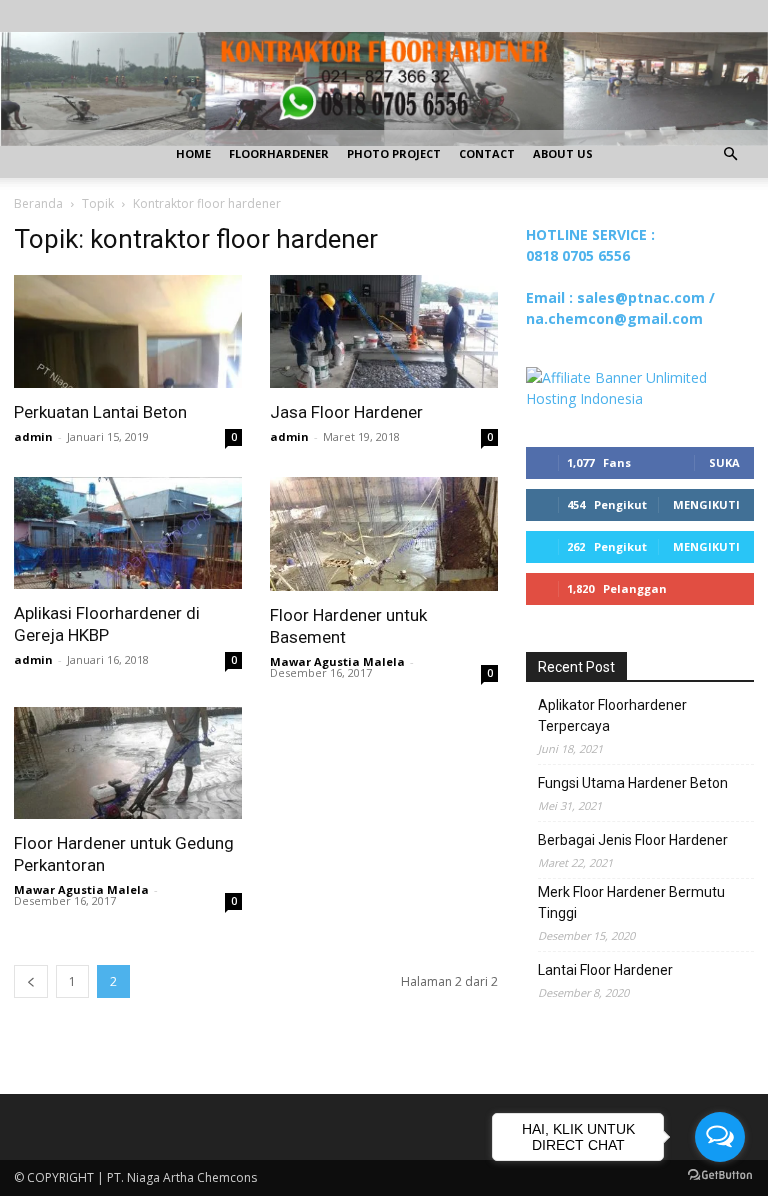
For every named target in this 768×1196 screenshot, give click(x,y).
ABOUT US (563, 153)
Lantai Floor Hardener (605, 970)
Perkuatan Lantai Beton (100, 412)
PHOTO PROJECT (394, 153)
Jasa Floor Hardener (346, 412)
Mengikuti (706, 504)
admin (33, 436)
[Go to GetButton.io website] (720, 1175)
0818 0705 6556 (578, 255)
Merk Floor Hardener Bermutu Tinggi (631, 902)
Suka (724, 462)
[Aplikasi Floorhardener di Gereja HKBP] (128, 533)
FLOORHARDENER (279, 153)
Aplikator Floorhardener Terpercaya (612, 715)
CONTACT (487, 153)
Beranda (38, 203)
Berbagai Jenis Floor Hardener (633, 840)
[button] (730, 154)
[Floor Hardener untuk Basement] (384, 534)
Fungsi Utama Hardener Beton (633, 783)
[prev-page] (31, 981)
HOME (193, 153)
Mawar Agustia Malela (337, 661)
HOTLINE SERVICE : (590, 234)
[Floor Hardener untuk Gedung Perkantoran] (128, 763)
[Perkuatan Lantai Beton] (128, 331)
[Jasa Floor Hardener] (384, 331)
